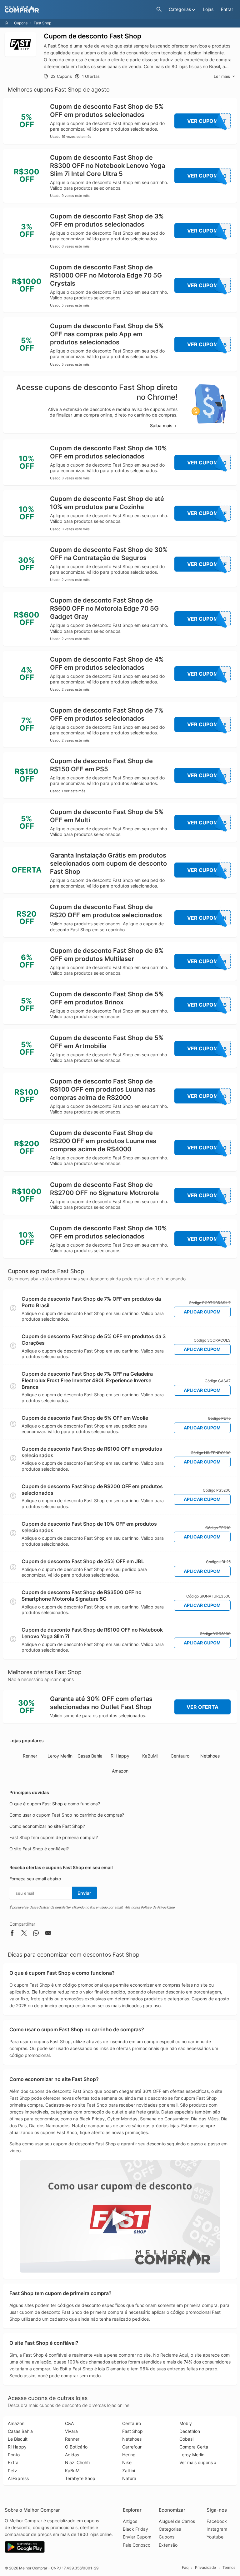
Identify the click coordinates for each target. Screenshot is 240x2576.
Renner (30, 1756)
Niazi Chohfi (77, 2462)
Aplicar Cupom (202, 1312)
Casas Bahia (90, 1756)
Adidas (72, 2455)
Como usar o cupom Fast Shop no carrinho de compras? (67, 1815)
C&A (69, 2423)
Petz (12, 2471)
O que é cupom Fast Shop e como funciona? (55, 1804)
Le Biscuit (18, 2439)
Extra (13, 2462)
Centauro (180, 1756)
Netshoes (210, 1756)
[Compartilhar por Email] (48, 1934)
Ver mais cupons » (198, 2462)
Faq (185, 2568)
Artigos (130, 2521)
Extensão (168, 2545)
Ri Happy (120, 1756)
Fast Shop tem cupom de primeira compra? (54, 1837)
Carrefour (132, 2447)
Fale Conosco (137, 2545)
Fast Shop (132, 2431)
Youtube (215, 2537)
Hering (129, 2455)
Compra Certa (194, 2447)
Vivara (71, 2431)
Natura (129, 2478)
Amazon (120, 1771)
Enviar (84, 1893)
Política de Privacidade (158, 1907)
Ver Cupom (207, 121)
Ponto (14, 2455)
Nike (127, 2462)
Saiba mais (161, 425)
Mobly (186, 2423)
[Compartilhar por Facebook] (12, 1934)
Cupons (21, 23)
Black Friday (135, 2529)
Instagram (217, 2529)
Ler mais (222, 76)
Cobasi (186, 2439)
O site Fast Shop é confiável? (39, 1849)
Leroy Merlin (60, 1756)
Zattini (129, 2471)
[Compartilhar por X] (24, 1934)
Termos (229, 2568)
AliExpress (18, 2478)
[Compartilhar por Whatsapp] (36, 1934)
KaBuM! (150, 1756)
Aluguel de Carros (177, 2521)
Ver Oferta (202, 1707)
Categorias (170, 2529)
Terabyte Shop (80, 2478)
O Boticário (76, 2447)
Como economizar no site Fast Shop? (47, 1826)
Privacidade (205, 2568)
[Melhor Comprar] (79, 10)
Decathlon (190, 2431)
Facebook (217, 2521)
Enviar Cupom (137, 2537)
